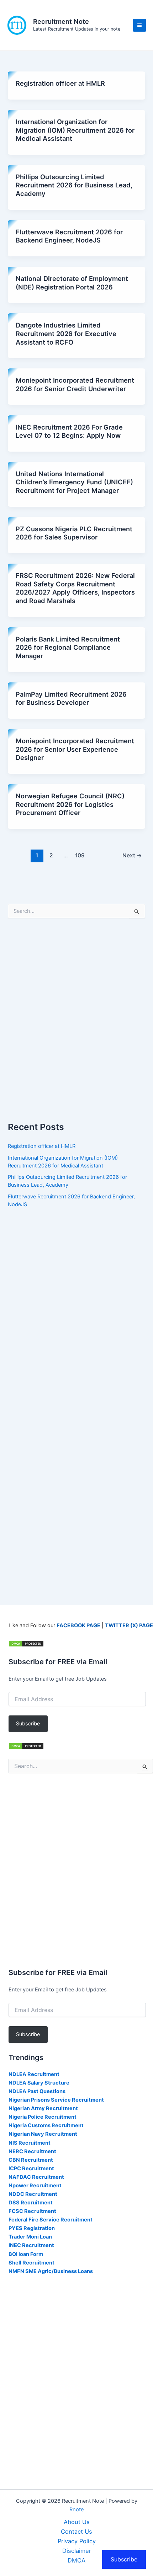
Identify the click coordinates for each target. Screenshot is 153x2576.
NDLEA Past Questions (37, 2091)
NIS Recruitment (30, 2143)
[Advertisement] (76, 1024)
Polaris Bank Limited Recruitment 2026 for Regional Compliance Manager (68, 647)
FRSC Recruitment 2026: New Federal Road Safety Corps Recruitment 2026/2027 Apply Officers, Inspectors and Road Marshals (75, 588)
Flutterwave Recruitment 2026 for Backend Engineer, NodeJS (69, 236)
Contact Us (76, 2532)
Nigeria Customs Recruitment (46, 2125)
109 (80, 855)
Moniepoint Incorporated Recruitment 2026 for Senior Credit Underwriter (75, 384)
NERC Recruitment (32, 2151)
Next (132, 855)
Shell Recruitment (31, 2263)
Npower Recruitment (35, 2186)
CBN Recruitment (31, 2160)
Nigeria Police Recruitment (43, 2117)
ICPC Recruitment (31, 2168)
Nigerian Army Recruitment (43, 2108)
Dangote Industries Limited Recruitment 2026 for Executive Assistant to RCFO (66, 333)
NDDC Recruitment (33, 2194)
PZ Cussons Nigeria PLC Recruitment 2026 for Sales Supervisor (74, 533)
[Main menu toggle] (139, 25)
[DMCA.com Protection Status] (26, 1643)
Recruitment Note (61, 21)
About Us (77, 2522)
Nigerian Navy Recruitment (43, 2134)
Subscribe (28, 1724)
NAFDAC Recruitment (36, 2177)
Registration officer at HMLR (60, 83)
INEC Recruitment (31, 2245)
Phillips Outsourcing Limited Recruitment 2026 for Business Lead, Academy (74, 185)
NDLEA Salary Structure (39, 2083)
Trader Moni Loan (30, 2237)
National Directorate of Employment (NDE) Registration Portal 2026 (72, 283)
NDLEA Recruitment (34, 2074)
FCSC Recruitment (32, 2211)
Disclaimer (77, 2551)
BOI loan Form (26, 2254)
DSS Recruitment (31, 2203)
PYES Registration (32, 2228)
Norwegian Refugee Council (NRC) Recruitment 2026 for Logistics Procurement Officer (70, 804)
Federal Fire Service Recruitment (51, 2220)
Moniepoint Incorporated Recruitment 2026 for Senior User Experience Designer (75, 749)
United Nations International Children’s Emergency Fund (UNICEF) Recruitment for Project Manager (74, 482)
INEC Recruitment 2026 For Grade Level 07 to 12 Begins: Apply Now (69, 431)
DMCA (76, 2560)
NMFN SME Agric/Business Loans (51, 2271)
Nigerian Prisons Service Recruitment (56, 2100)
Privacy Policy (77, 2541)
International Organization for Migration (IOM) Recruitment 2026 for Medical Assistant (75, 130)
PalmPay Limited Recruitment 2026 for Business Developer (71, 698)
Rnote (76, 2510)
